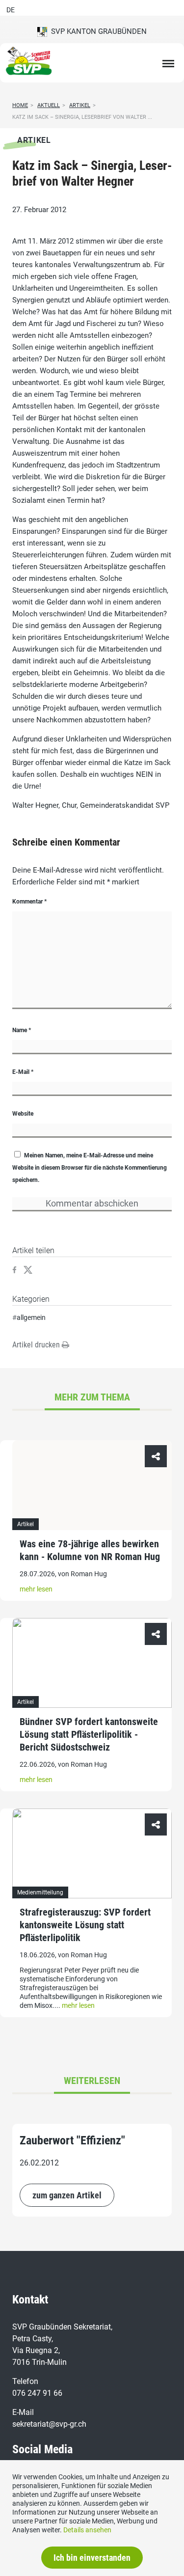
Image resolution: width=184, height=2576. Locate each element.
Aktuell (49, 105)
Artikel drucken (37, 1345)
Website (23, 1114)
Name (22, 1030)
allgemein (31, 1317)
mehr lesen (36, 1589)
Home (20, 105)
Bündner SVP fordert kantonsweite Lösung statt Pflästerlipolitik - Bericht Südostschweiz (89, 1734)
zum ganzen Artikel (67, 2195)
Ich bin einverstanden (92, 2558)
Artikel (80, 105)
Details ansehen (87, 2530)
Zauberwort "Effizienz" (72, 2140)
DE (11, 10)
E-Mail (23, 1072)
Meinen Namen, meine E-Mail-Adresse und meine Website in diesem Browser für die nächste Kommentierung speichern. (90, 1168)
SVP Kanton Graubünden (97, 31)
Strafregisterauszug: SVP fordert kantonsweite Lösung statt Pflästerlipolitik (85, 1925)
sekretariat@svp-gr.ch (49, 2424)
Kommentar (29, 902)
